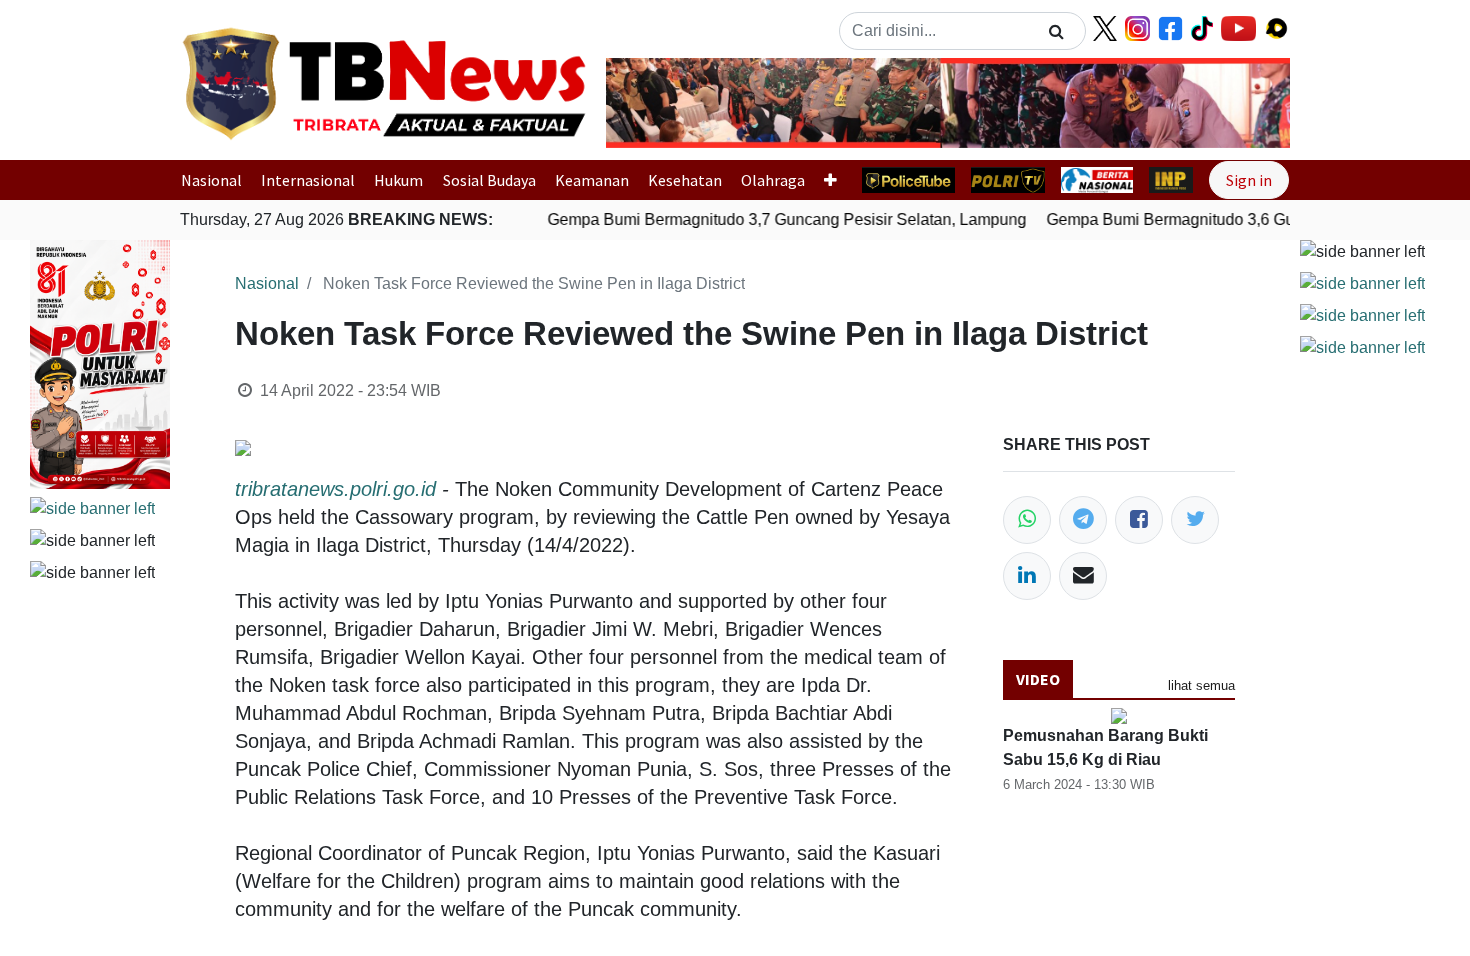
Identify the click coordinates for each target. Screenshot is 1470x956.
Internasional (308, 180)
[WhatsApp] (1027, 520)
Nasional (211, 180)
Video (1038, 679)
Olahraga (773, 180)
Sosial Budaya (489, 180)
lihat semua (1201, 685)
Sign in (1249, 180)
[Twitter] (1195, 520)
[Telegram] (1083, 520)
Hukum (398, 180)
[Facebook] (1139, 520)
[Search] (1056, 31)
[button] (657, 103)
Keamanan (592, 180)
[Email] (1083, 576)
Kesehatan (685, 180)
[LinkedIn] (1027, 576)
